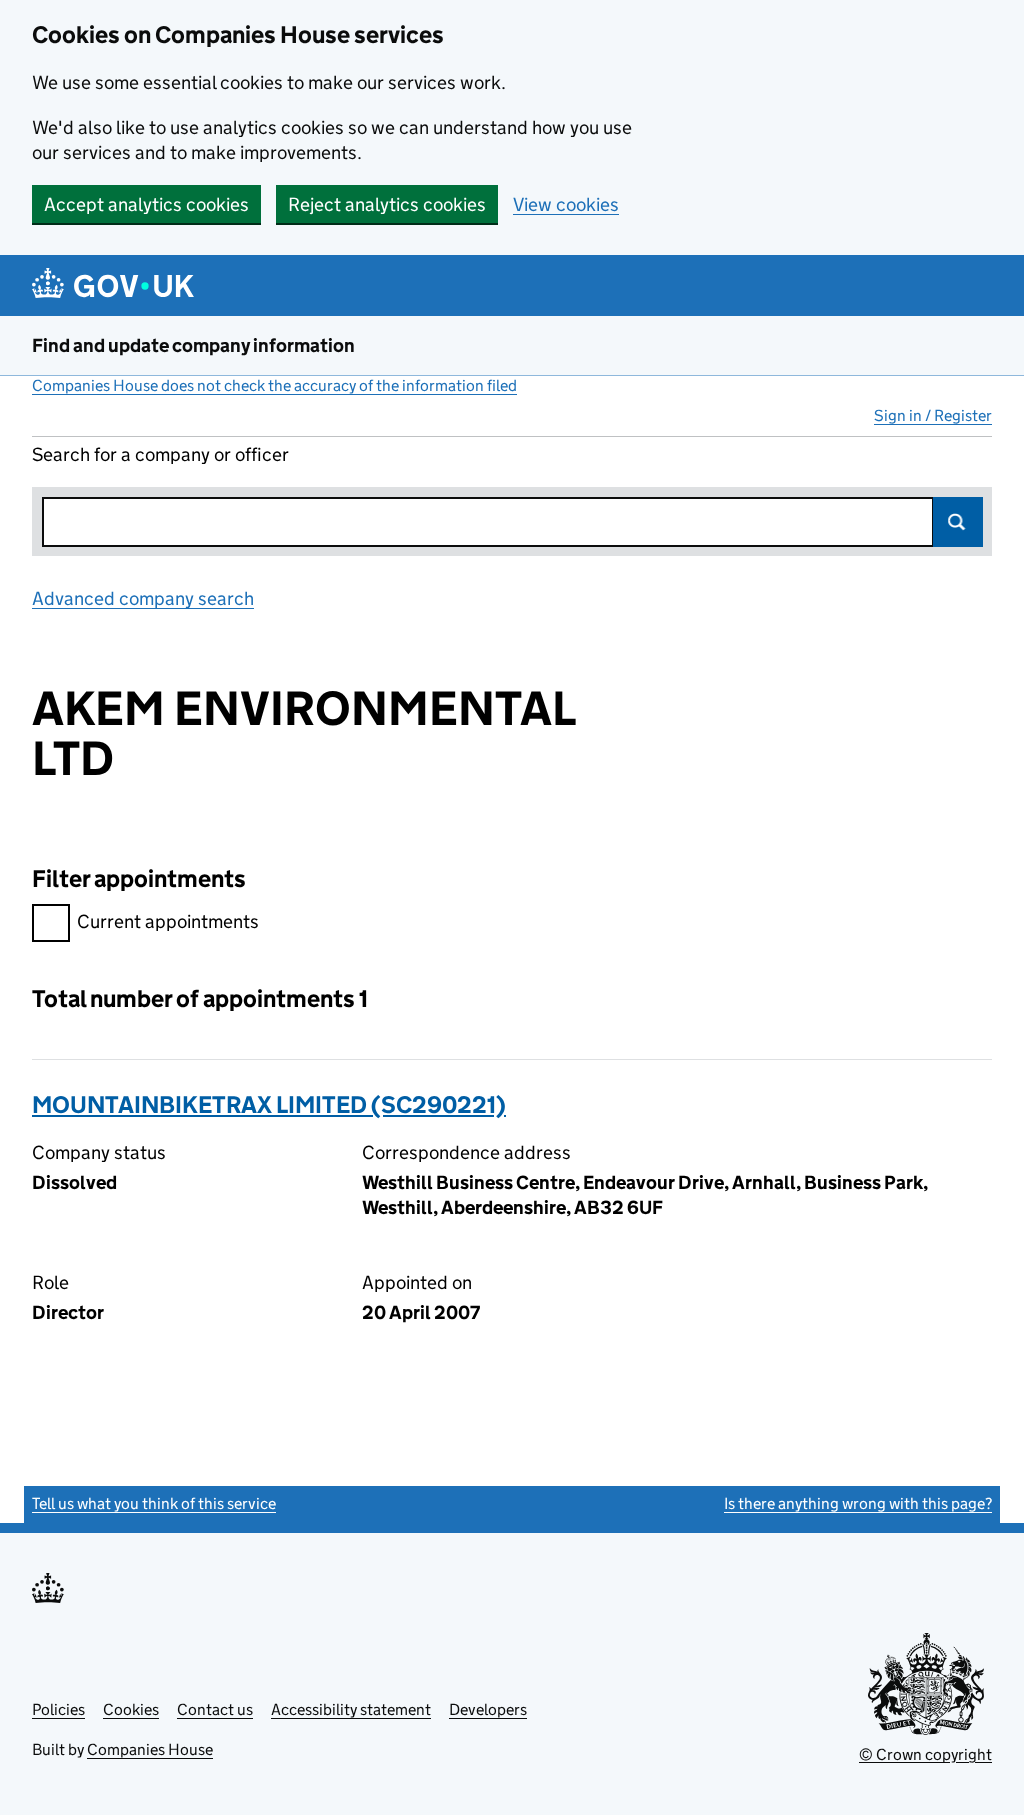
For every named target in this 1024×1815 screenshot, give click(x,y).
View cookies (566, 204)
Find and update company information (193, 345)
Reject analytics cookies (387, 204)
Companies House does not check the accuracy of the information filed (274, 385)
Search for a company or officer (160, 454)
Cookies (131, 1709)
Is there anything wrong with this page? (858, 1503)
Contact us (215, 1709)
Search (958, 522)
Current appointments (168, 921)
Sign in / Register (933, 415)
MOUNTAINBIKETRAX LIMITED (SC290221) (269, 1104)
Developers (488, 1709)
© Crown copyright (925, 1754)
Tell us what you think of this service (154, 1503)
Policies (58, 1709)
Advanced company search (143, 598)
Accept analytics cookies (146, 204)
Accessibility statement (351, 1709)
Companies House (150, 1749)
